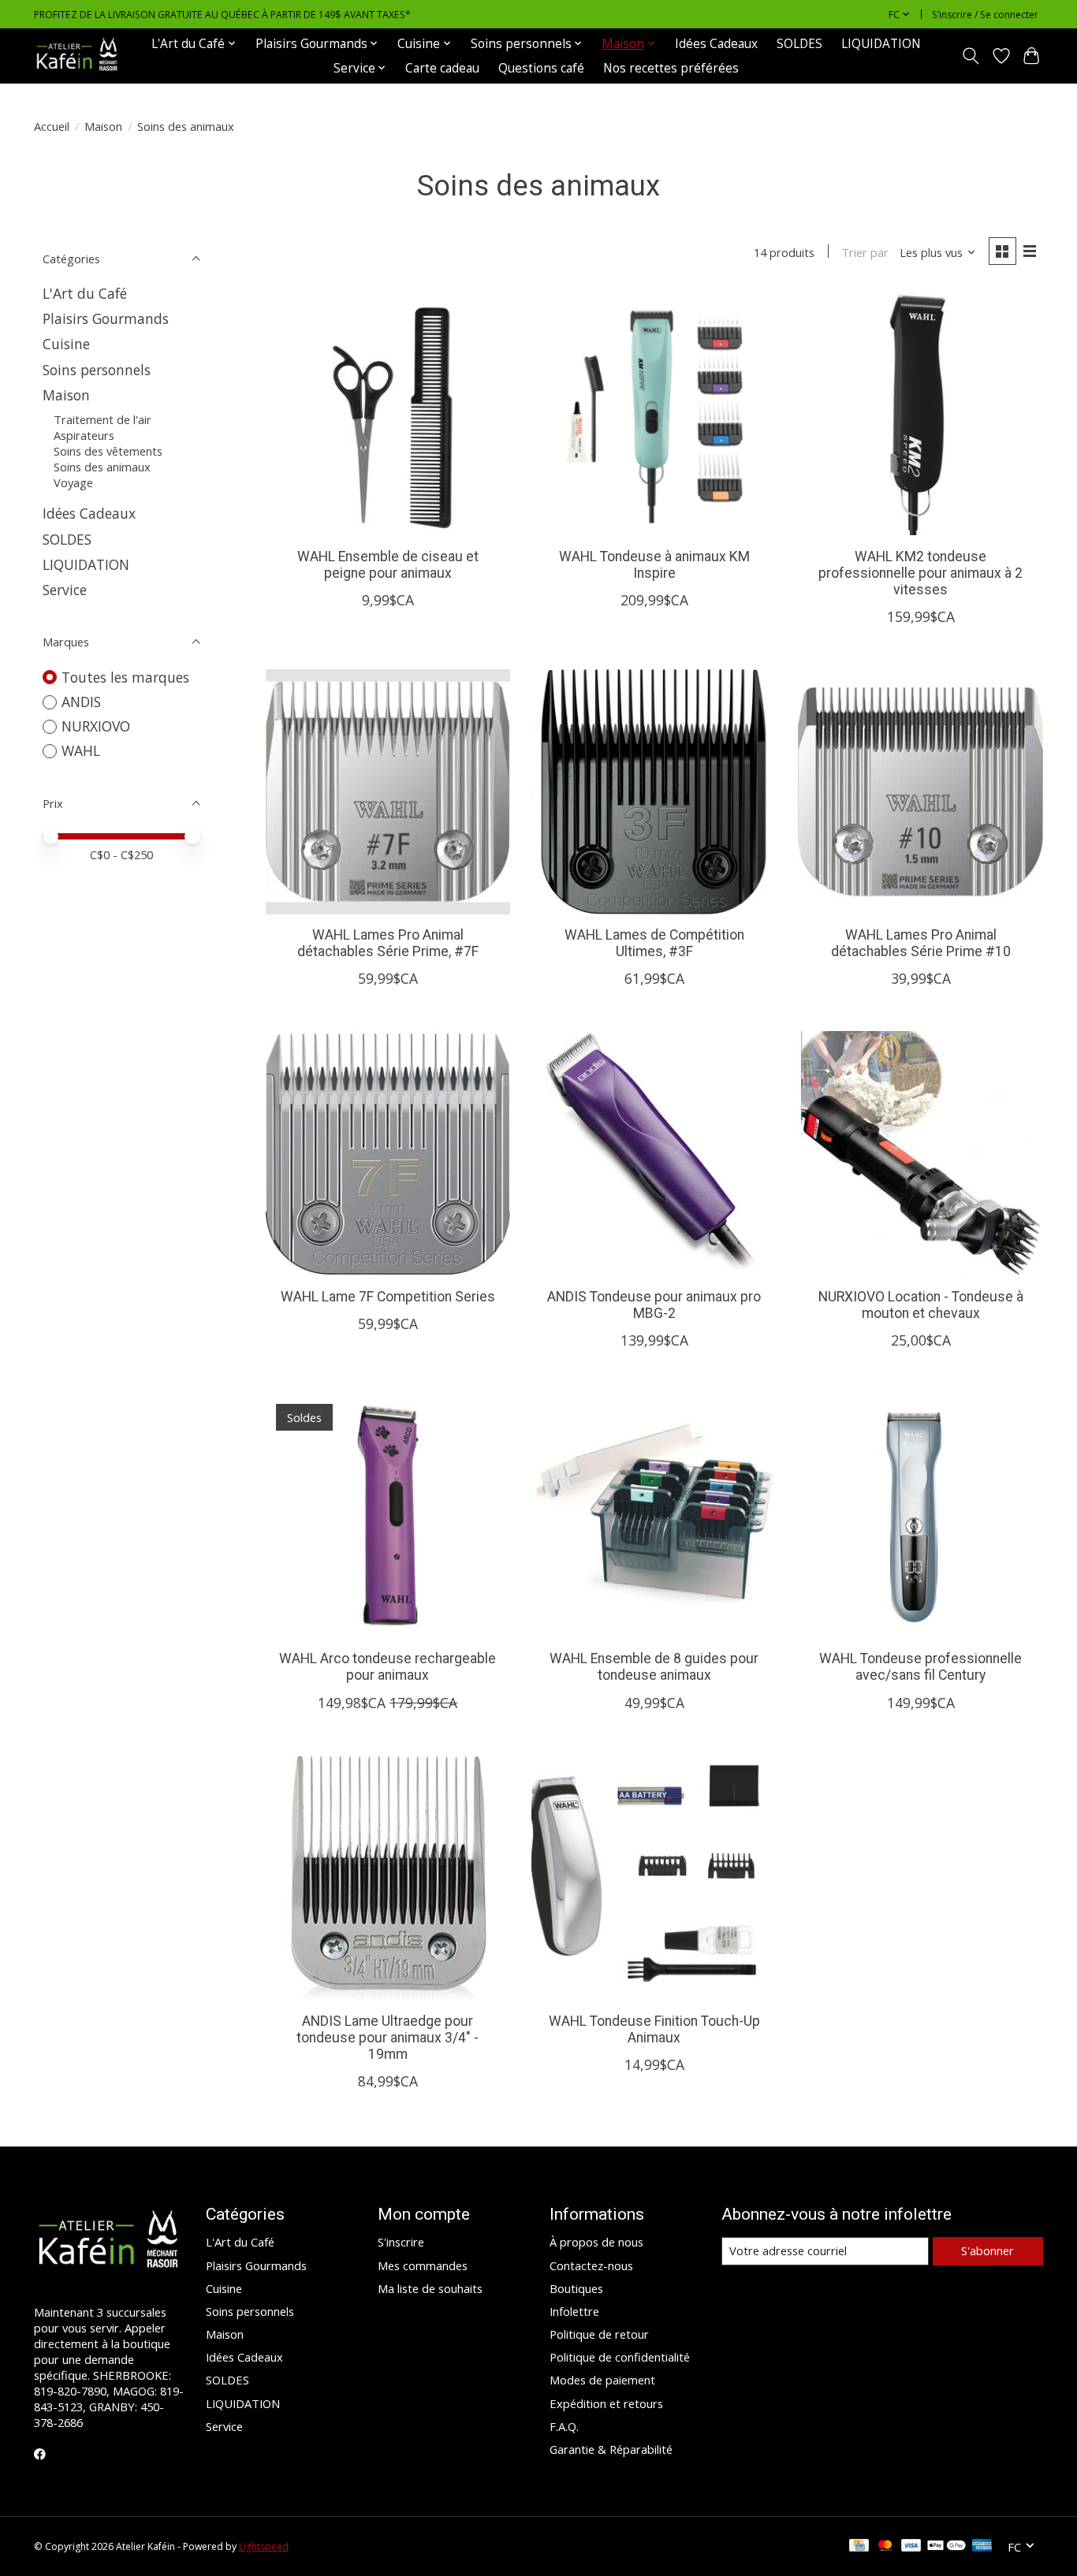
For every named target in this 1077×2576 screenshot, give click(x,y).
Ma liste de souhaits (430, 2288)
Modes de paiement (602, 2380)
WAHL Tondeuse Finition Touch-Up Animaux (654, 2029)
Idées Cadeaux (716, 44)
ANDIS (81, 702)
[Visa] (911, 2547)
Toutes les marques (125, 677)
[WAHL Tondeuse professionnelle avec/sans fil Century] (920, 1515)
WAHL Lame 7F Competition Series (388, 1297)
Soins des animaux (102, 467)
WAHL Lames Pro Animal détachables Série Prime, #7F (388, 943)
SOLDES (799, 44)
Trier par (865, 252)
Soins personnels (97, 370)
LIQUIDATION (881, 44)
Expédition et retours (606, 2403)
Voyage (73, 482)
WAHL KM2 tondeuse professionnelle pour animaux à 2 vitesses (920, 573)
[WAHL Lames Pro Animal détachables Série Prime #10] (920, 791)
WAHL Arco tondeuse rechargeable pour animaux (388, 1667)
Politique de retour (599, 2334)
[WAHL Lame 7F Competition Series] (388, 1153)
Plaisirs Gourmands (106, 318)
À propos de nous (596, 2242)
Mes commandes (423, 2265)
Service (65, 590)
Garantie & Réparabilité (611, 2449)
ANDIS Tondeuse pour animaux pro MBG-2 (654, 1305)
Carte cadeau (442, 68)
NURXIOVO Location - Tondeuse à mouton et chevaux (921, 1305)
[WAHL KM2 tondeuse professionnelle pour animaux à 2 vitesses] (920, 413)
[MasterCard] (885, 2547)
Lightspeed (264, 2546)
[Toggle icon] (971, 56)
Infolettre (574, 2311)
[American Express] (982, 2547)
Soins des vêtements (108, 451)
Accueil (52, 126)
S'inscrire (401, 2242)
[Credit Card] (859, 2547)
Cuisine (66, 344)
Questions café (541, 68)
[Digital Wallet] (947, 2547)
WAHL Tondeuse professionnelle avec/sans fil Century (920, 1667)
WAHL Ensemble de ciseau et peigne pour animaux (388, 565)
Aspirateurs (84, 435)
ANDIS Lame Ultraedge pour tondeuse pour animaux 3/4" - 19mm (388, 2038)
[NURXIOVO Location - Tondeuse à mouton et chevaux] (920, 1153)
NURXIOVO (96, 726)
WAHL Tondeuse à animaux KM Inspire (654, 565)
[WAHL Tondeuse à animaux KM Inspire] (654, 413)
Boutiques (576, 2288)
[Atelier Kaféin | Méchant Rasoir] (77, 56)
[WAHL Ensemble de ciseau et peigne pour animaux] (388, 413)
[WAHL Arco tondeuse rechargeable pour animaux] (388, 1515)
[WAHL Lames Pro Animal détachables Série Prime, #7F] (388, 791)
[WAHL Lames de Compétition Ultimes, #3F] (654, 791)
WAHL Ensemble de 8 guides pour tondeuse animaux (654, 1667)
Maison (103, 126)
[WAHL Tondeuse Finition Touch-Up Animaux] (654, 1878)
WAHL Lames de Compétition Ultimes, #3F (654, 943)
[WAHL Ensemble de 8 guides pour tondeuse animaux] (654, 1515)
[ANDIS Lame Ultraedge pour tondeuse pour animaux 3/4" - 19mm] (388, 1878)
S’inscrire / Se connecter (985, 15)
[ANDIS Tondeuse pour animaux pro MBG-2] (654, 1153)
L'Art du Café (85, 293)
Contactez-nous (591, 2265)
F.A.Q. (564, 2426)
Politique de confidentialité (620, 2357)
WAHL (81, 750)
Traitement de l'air (102, 419)
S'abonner (988, 2250)
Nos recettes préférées (671, 68)
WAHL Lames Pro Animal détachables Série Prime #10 (921, 943)
